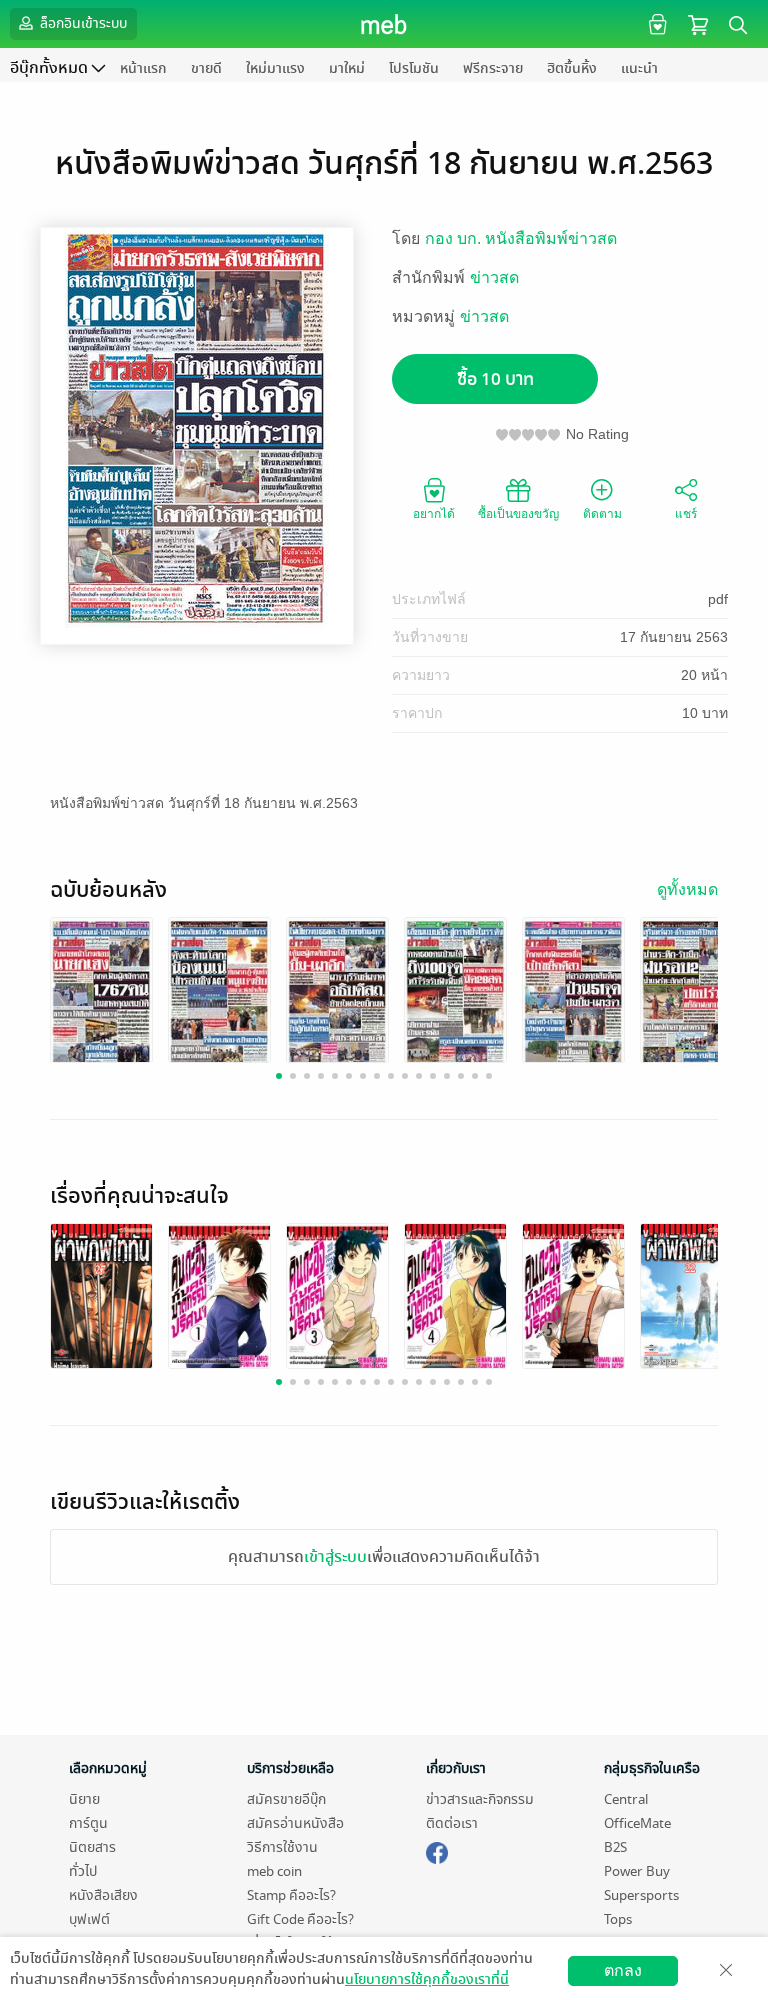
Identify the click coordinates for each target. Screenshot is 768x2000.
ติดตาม (602, 514)
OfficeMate (637, 1823)
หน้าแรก (143, 68)
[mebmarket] (437, 1850)
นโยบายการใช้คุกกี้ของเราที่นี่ (427, 1979)
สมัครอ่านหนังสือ (295, 1823)
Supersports (641, 1895)
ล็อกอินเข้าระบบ (82, 23)
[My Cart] (698, 23)
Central (626, 1799)
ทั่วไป (83, 1871)
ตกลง (623, 1970)
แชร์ (686, 514)
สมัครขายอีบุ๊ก (286, 1799)
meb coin (274, 1871)
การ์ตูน (88, 1823)
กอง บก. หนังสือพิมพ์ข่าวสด (521, 238)
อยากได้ (434, 514)
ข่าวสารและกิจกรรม (480, 1799)
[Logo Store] (384, 24)
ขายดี (206, 68)
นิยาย (84, 1799)
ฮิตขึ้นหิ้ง (572, 68)
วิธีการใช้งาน (282, 1847)
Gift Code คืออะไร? (300, 1919)
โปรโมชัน (414, 68)
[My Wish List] (655, 23)
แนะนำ (639, 68)
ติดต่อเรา (452, 1823)
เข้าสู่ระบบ (335, 1557)
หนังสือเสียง (103, 1895)
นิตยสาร (92, 1847)
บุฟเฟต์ (89, 1919)
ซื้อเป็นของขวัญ (518, 514)
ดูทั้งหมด (687, 889)
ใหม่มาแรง (275, 68)
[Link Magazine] (101, 992)
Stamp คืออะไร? (291, 1895)
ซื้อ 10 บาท (495, 379)
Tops (618, 1919)
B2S (615, 1847)
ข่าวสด (494, 277)
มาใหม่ (347, 68)
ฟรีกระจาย (493, 68)
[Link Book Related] (101, 1298)
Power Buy (637, 1871)
